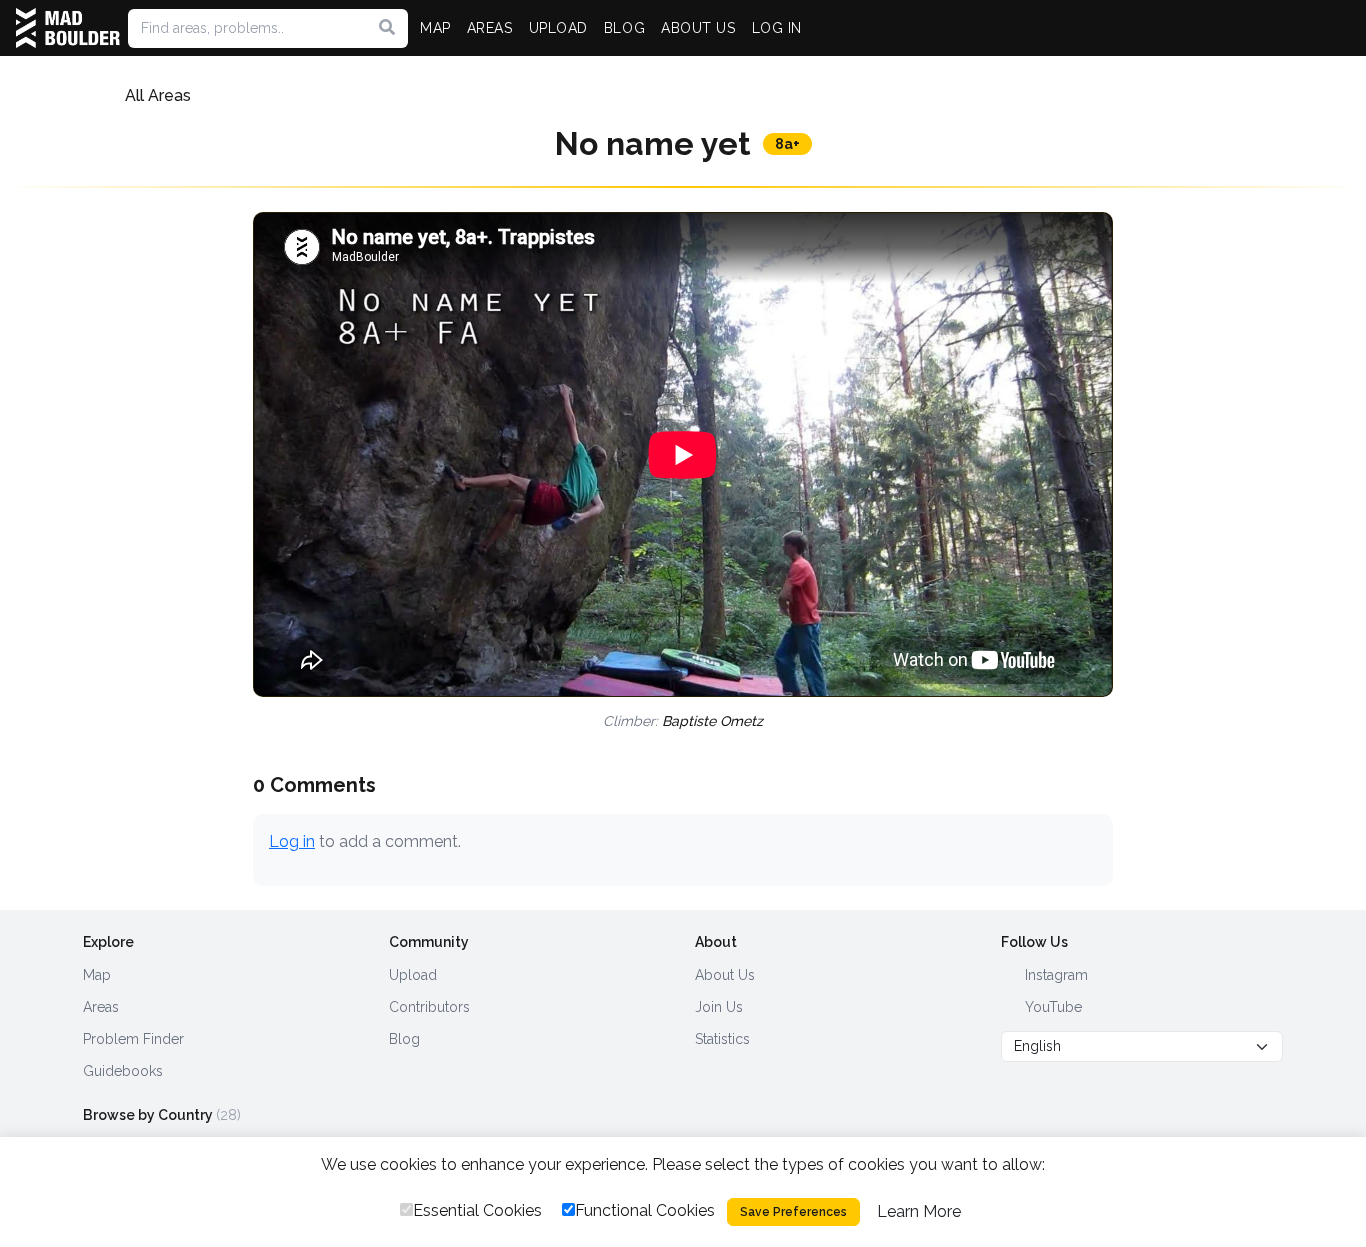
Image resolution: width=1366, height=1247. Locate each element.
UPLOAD (558, 28)
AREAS (490, 28)
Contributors (429, 1007)
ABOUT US (698, 28)
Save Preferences (793, 1212)
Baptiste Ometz (712, 721)
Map (97, 975)
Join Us (719, 1007)
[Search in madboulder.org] (387, 28)
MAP (435, 28)
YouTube (1051, 1007)
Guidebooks (123, 1071)
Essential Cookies (477, 1210)
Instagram (1054, 975)
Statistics (722, 1039)
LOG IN (777, 28)
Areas (101, 1007)
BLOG (624, 28)
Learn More (919, 1211)
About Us (725, 975)
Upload (413, 975)
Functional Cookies (645, 1210)
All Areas (158, 95)
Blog (404, 1039)
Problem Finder (133, 1039)
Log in (292, 841)
